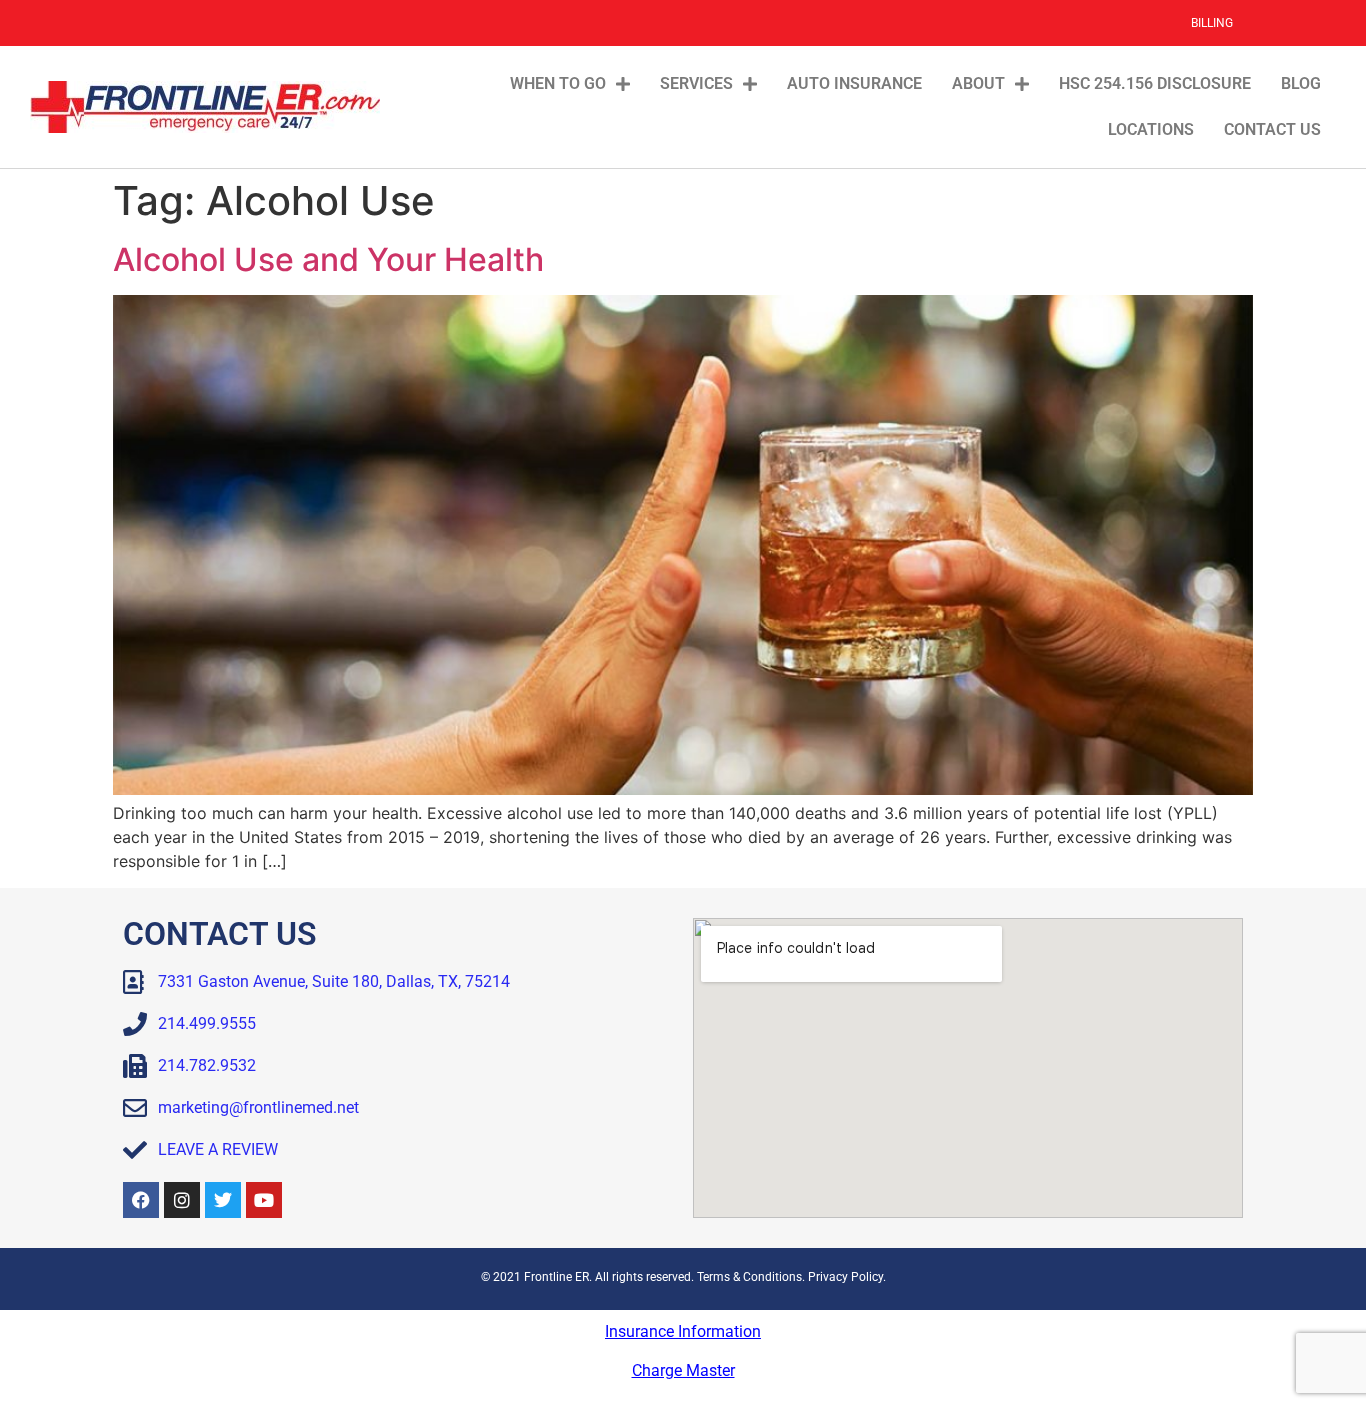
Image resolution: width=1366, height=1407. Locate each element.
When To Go (558, 83)
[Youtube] (264, 1200)
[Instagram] (182, 1200)
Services (696, 83)
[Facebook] (141, 1200)
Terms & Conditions (749, 1277)
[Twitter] (223, 1200)
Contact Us (1272, 129)
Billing (1212, 23)
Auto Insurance (854, 83)
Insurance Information (683, 1331)
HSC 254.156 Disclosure (1155, 83)
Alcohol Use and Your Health (328, 259)
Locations (1151, 129)
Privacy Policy (845, 1277)
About (978, 83)
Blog (1301, 83)
